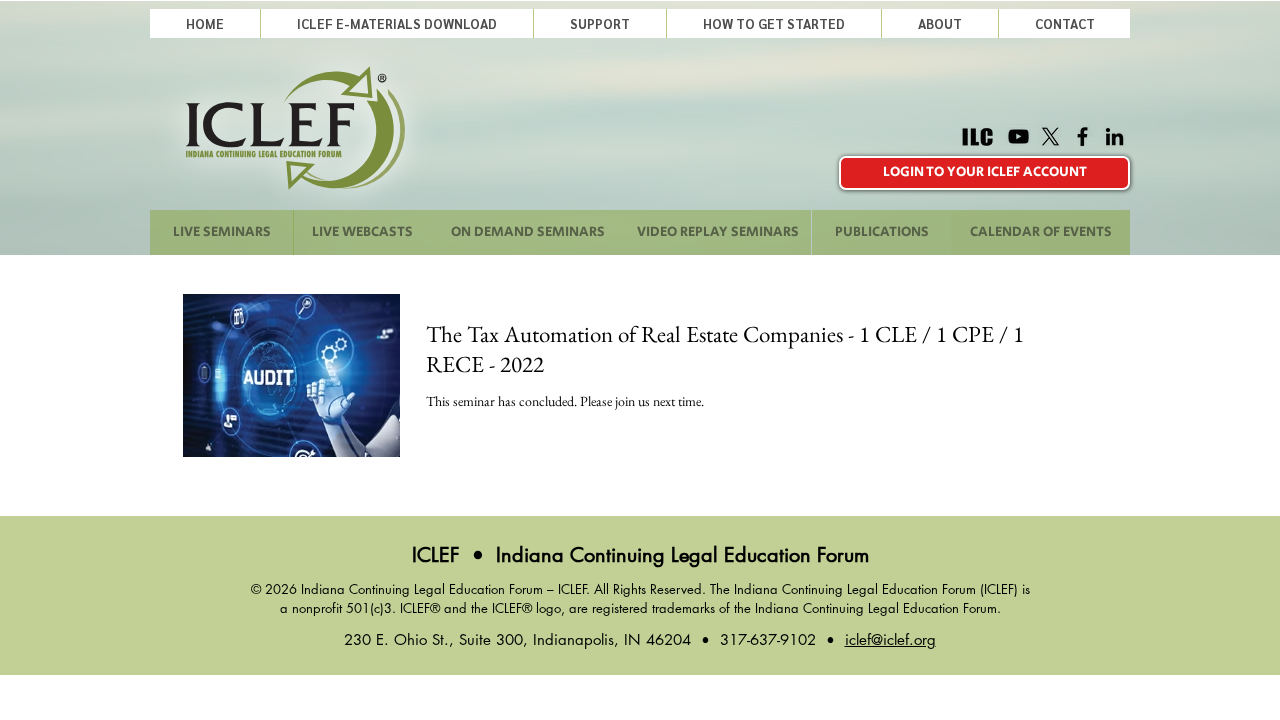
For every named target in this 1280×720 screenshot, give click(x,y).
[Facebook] (1082, 136)
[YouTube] (1018, 136)
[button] (599, 23)
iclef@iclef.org (890, 639)
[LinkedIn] (1114, 136)
